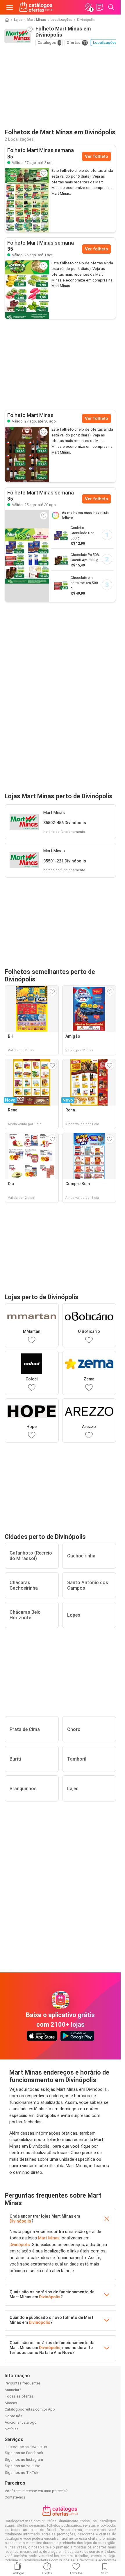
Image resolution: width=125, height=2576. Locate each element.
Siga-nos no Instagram (24, 2459)
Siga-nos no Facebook (24, 2453)
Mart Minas (37, 20)
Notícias (12, 2429)
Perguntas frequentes (23, 2383)
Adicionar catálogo (21, 2422)
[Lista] (100, 7)
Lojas (18, 20)
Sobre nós (14, 2416)
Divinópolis (20, 2221)
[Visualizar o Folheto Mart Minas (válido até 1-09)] (27, 290)
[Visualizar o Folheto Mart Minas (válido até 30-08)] (27, 454)
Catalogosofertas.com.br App (30, 2409)
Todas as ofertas (19, 2396)
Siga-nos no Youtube (22, 2466)
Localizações (61, 20)
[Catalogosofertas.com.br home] (36, 7)
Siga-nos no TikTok (22, 2473)
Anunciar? (13, 2390)
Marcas (11, 2403)
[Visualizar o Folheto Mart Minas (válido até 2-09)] (27, 200)
